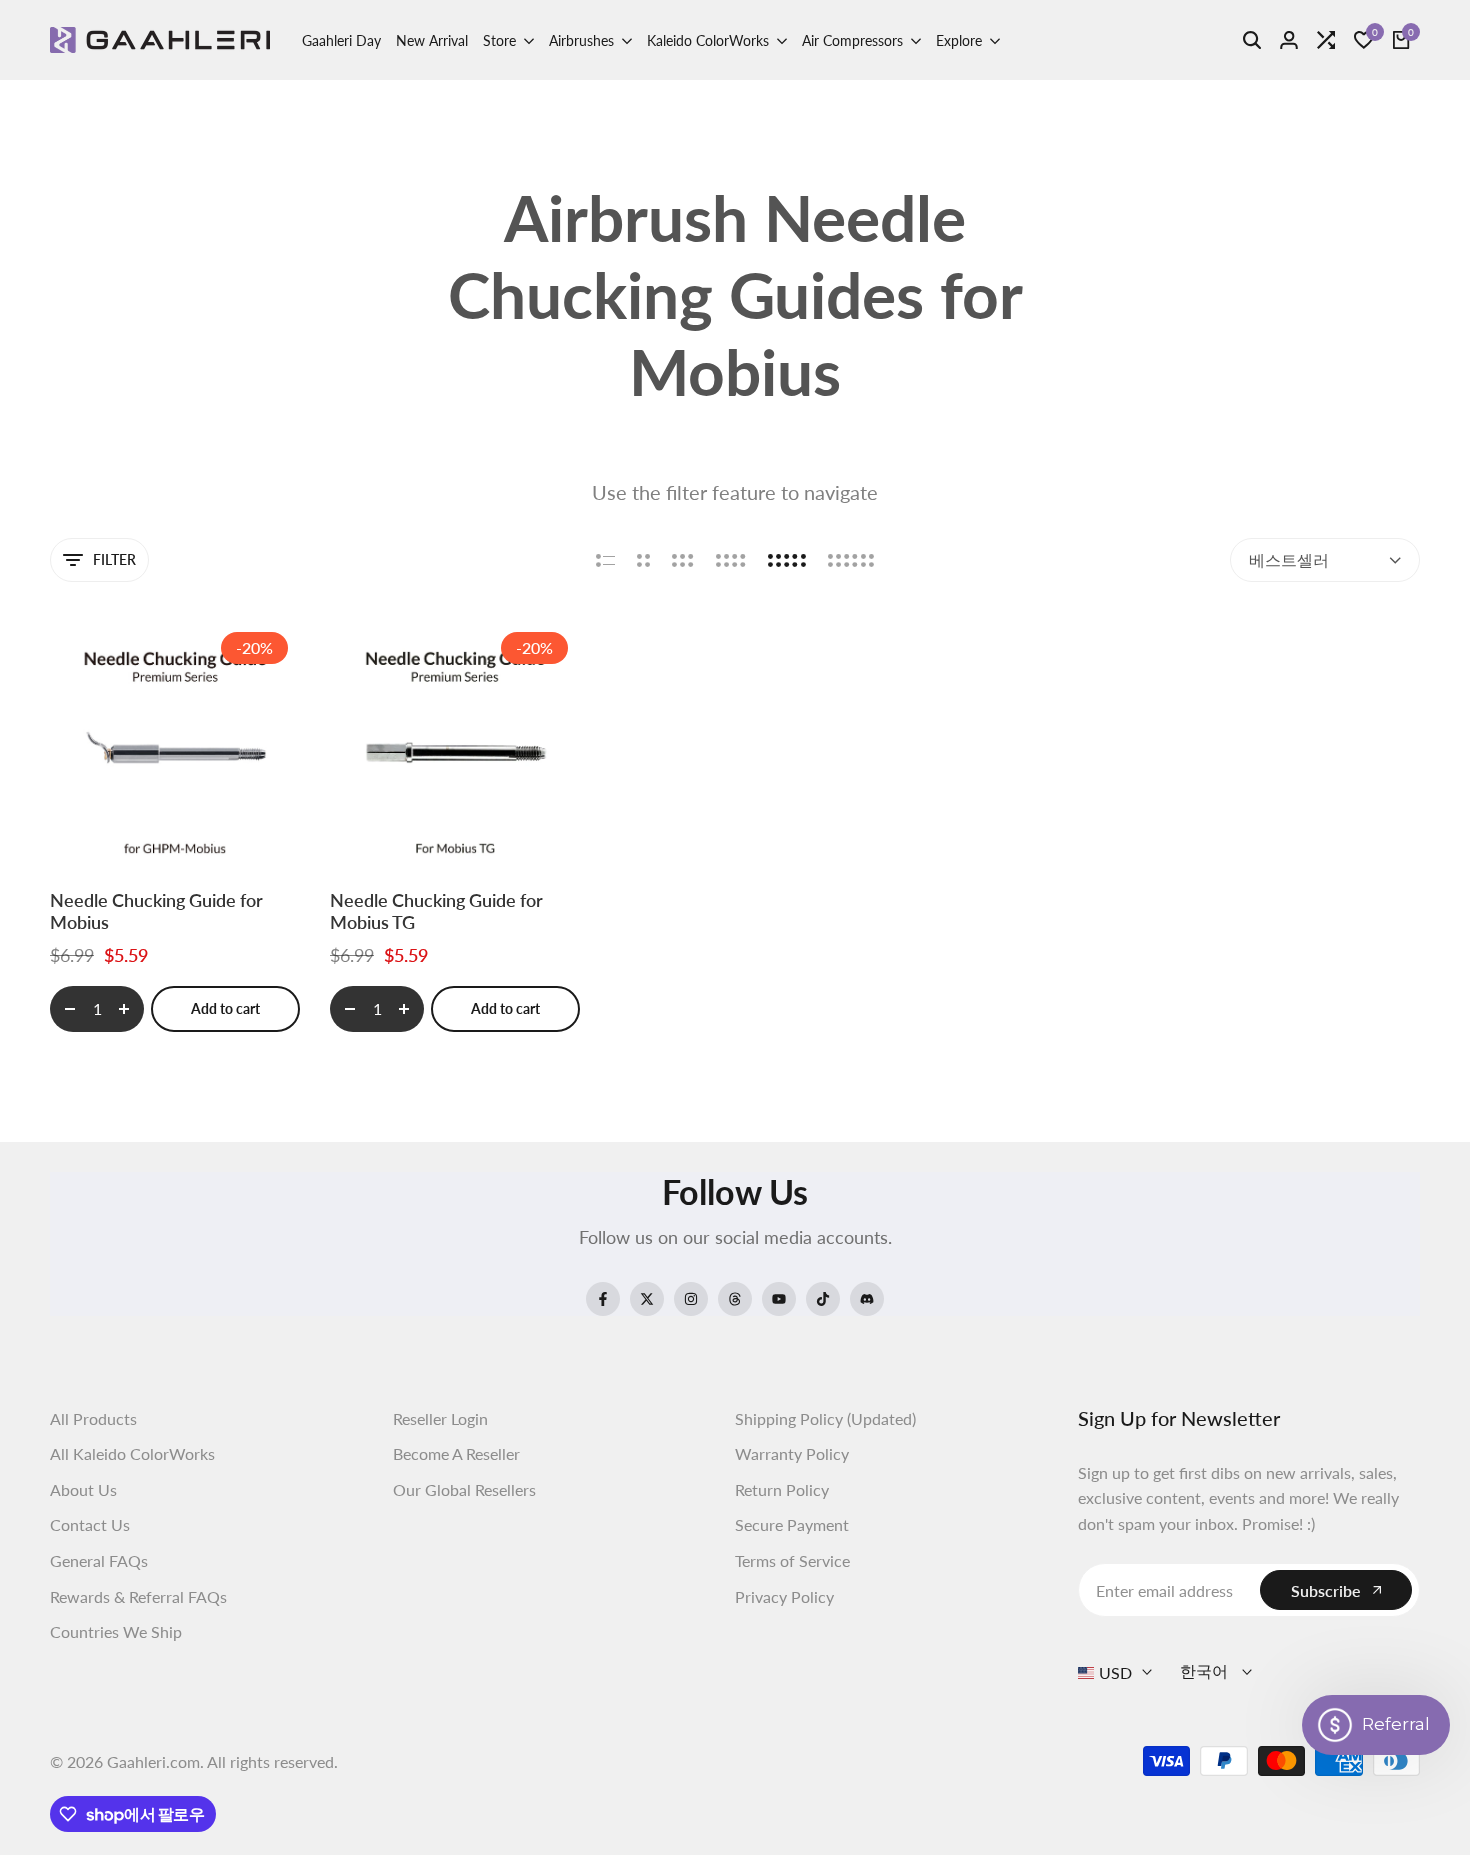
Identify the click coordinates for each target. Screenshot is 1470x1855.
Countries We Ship (116, 1631)
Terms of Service (792, 1560)
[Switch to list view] (605, 560)
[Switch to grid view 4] (731, 560)
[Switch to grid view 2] (643, 560)
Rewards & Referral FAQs (138, 1596)
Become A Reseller (456, 1453)
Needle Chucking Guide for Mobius (156, 911)
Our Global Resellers (464, 1489)
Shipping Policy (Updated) (825, 1418)
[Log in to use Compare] (199, 833)
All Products (93, 1418)
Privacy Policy (784, 1596)
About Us (83, 1489)
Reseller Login (440, 1418)
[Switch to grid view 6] (851, 560)
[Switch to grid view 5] (787, 560)
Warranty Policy (792, 1453)
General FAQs (99, 1560)
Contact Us (90, 1524)
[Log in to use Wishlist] (152, 833)
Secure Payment (792, 1524)
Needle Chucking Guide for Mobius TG (436, 911)
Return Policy (782, 1489)
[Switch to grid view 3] (683, 560)
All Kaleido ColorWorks (132, 1453)
